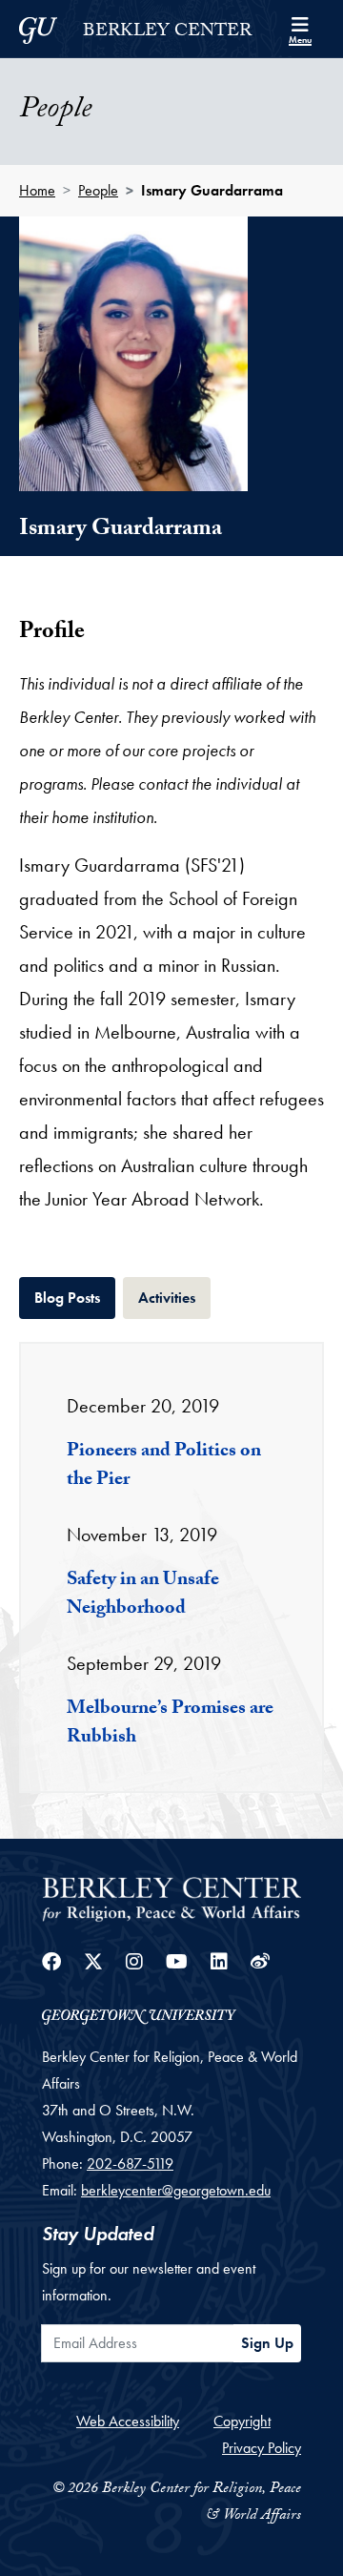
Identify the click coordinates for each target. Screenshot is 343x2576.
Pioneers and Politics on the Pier (164, 1467)
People (98, 190)
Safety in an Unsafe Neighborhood (143, 1596)
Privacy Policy (262, 2448)
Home (37, 190)
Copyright (242, 2421)
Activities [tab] (174, 1297)
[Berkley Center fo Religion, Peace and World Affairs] (171, 1897)
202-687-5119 (130, 2164)
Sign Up (267, 2343)
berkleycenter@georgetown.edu (176, 2190)
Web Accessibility (128, 2421)
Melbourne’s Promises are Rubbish (170, 1724)
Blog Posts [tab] (75, 1297)
